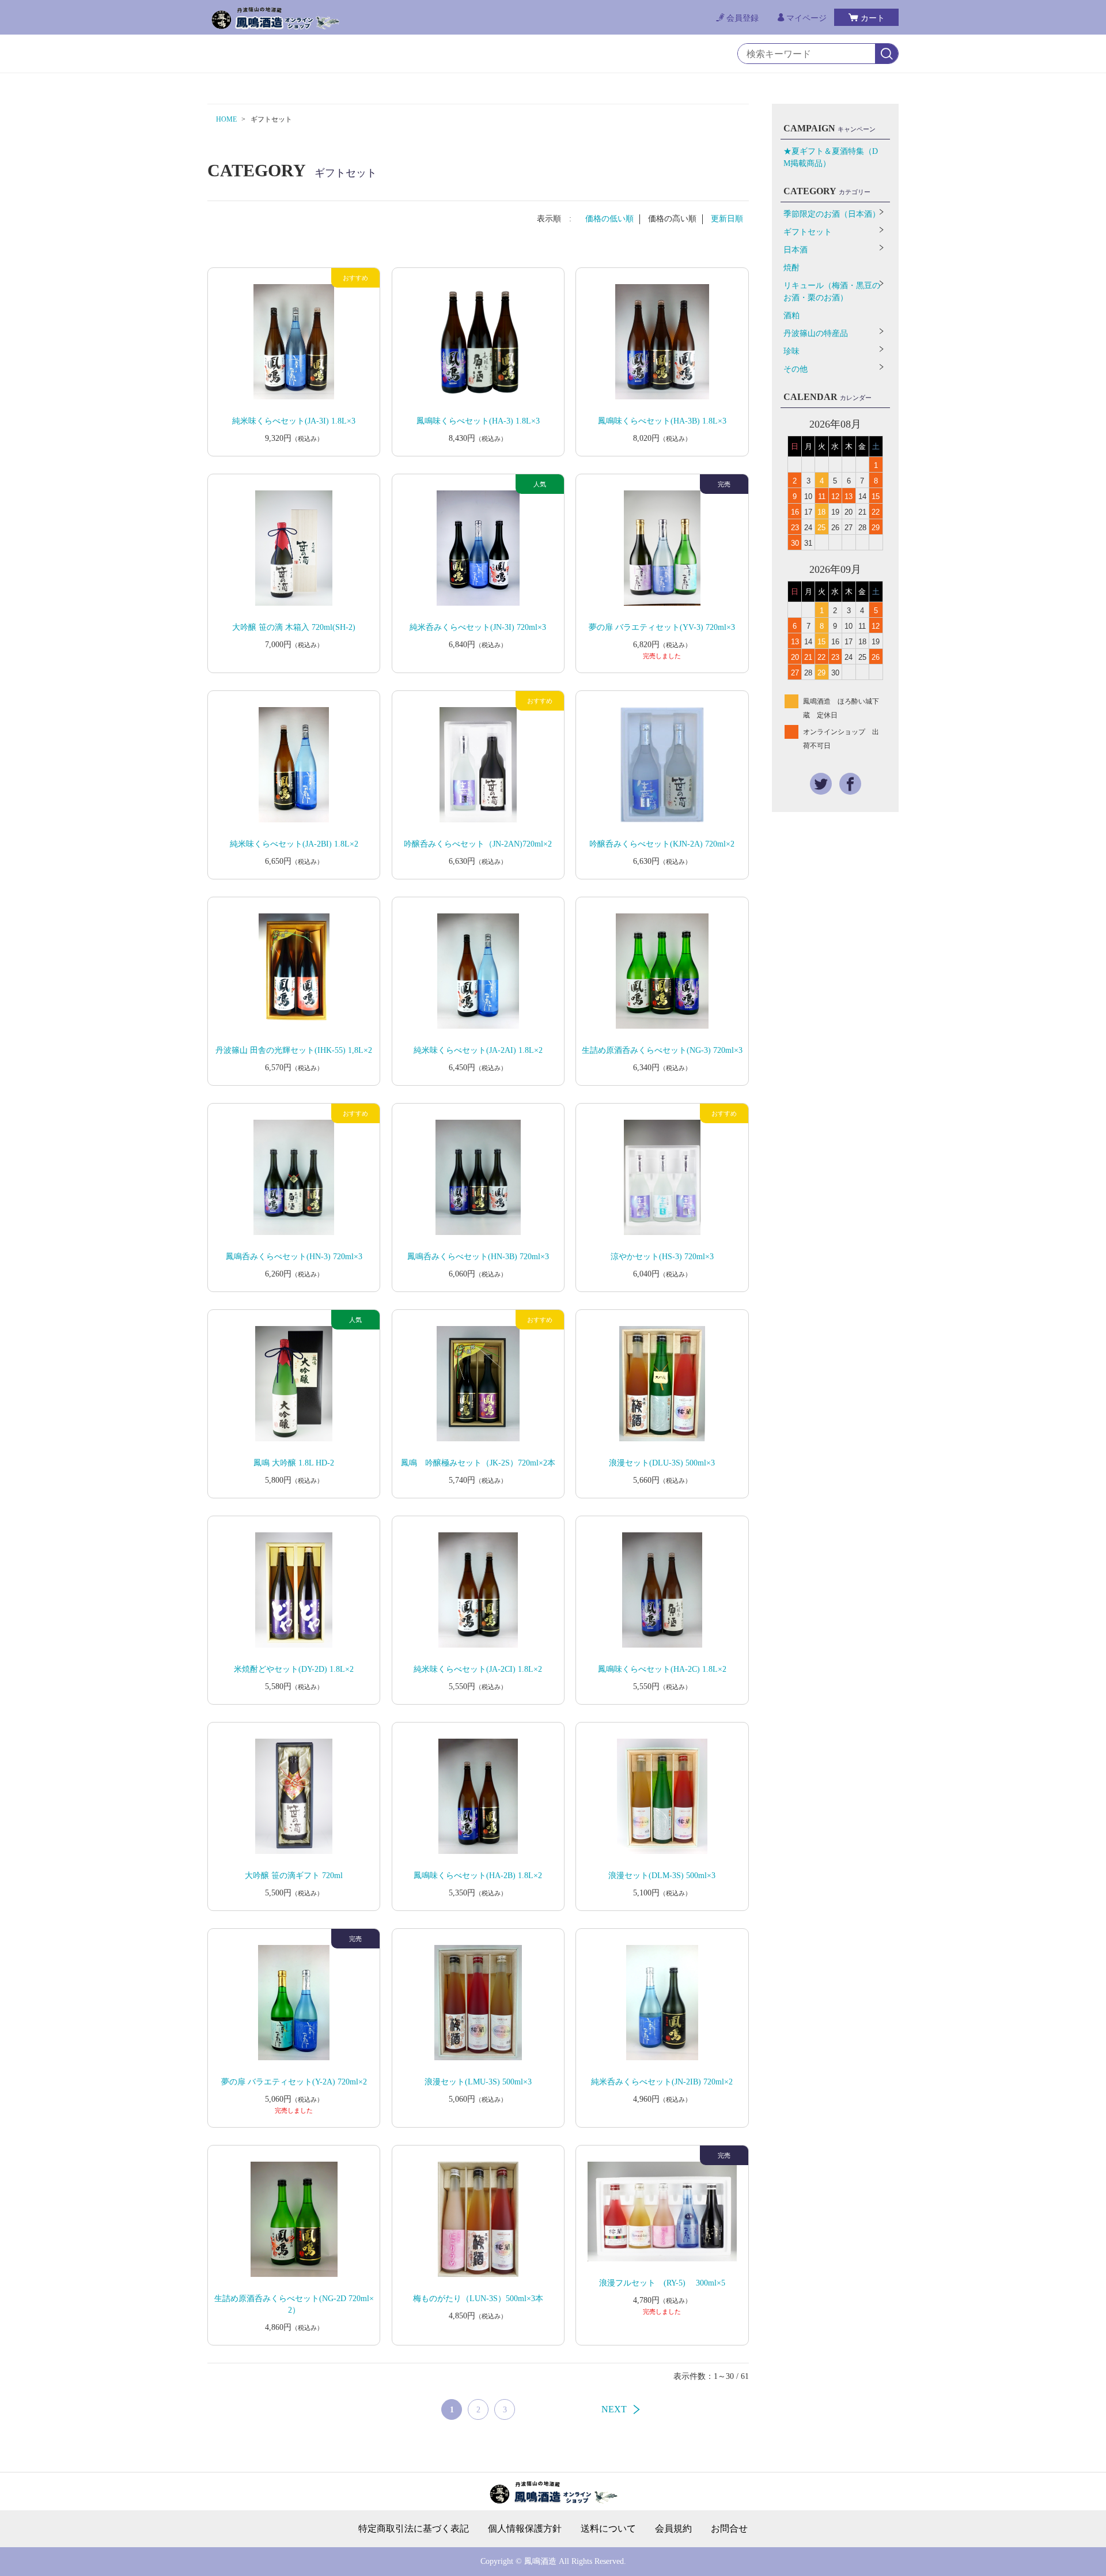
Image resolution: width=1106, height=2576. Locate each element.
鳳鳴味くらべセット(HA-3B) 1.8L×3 (662, 421)
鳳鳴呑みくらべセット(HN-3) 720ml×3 (294, 1257)
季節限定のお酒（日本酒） (832, 214)
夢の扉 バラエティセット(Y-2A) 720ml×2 (294, 2082)
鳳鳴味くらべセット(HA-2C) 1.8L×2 (662, 1669)
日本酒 (796, 250)
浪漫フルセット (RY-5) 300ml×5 (662, 2283)
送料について (608, 2529)
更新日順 (727, 219)
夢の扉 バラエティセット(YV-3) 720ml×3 (662, 627)
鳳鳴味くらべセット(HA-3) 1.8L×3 (478, 421)
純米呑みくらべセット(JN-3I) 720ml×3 (478, 627)
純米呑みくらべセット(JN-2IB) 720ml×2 (662, 2082)
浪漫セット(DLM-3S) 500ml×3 (662, 1876)
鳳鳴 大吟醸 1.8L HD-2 (294, 1463)
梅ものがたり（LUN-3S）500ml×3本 (478, 2299)
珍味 (791, 351)
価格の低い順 (609, 219)
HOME (226, 119)
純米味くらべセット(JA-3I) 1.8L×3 (294, 421)
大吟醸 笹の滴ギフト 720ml (294, 1876)
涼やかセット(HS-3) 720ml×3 (662, 1257)
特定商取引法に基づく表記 (414, 2529)
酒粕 (791, 316)
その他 (796, 369)
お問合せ (729, 2529)
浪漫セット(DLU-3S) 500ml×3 (662, 1463)
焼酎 (791, 268)
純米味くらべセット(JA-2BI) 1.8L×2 (294, 844)
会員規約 (673, 2529)
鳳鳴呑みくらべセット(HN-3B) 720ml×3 (478, 1257)
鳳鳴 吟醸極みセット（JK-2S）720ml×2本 (478, 1463)
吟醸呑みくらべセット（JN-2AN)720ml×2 (478, 844)
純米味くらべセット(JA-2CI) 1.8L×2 (478, 1669)
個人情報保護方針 (525, 2529)
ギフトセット (808, 232)
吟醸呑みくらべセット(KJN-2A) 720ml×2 (662, 844)
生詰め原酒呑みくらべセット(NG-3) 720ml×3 (662, 1050)
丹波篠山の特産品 (816, 333)
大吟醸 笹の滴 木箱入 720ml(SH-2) (294, 627)
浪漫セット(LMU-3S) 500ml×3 (478, 2082)
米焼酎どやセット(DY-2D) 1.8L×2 (294, 1669)
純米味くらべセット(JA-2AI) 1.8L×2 (478, 1050)
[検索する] (887, 54)
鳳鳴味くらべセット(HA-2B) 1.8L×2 (478, 1876)
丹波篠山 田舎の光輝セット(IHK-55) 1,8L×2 (294, 1050)
